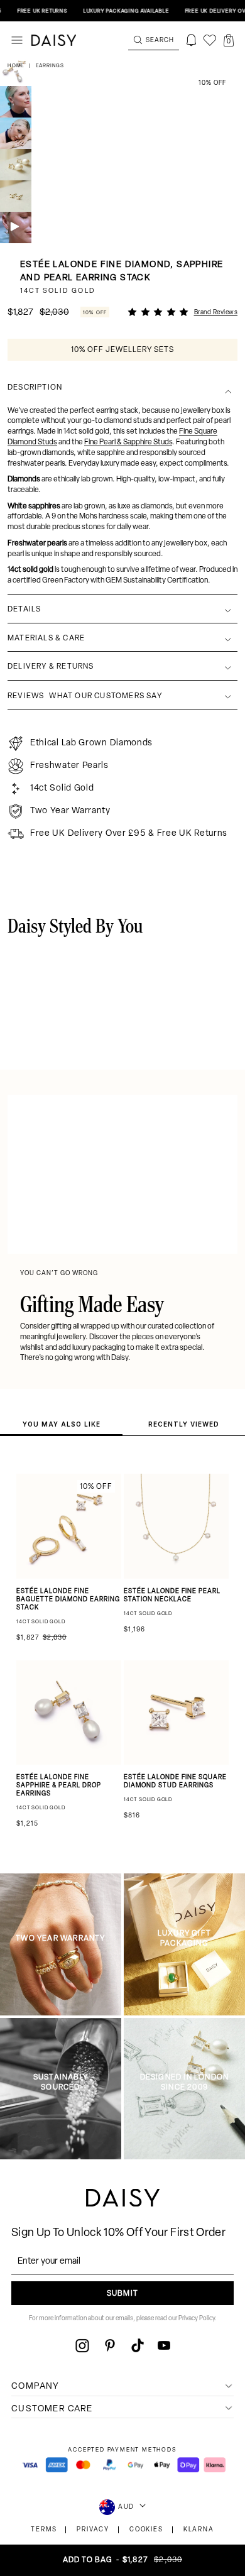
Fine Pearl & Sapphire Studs (128, 442)
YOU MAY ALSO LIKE (62, 1424)
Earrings (50, 66)
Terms (44, 2530)
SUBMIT (122, 2294)
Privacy (93, 2530)
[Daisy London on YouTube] (164, 2345)
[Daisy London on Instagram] (82, 2345)
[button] (229, 40)
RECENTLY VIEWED (184, 1424)
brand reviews (216, 313)
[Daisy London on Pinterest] (110, 2345)
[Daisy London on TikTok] (138, 2345)
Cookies (146, 2530)
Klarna (199, 2530)
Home (17, 66)
